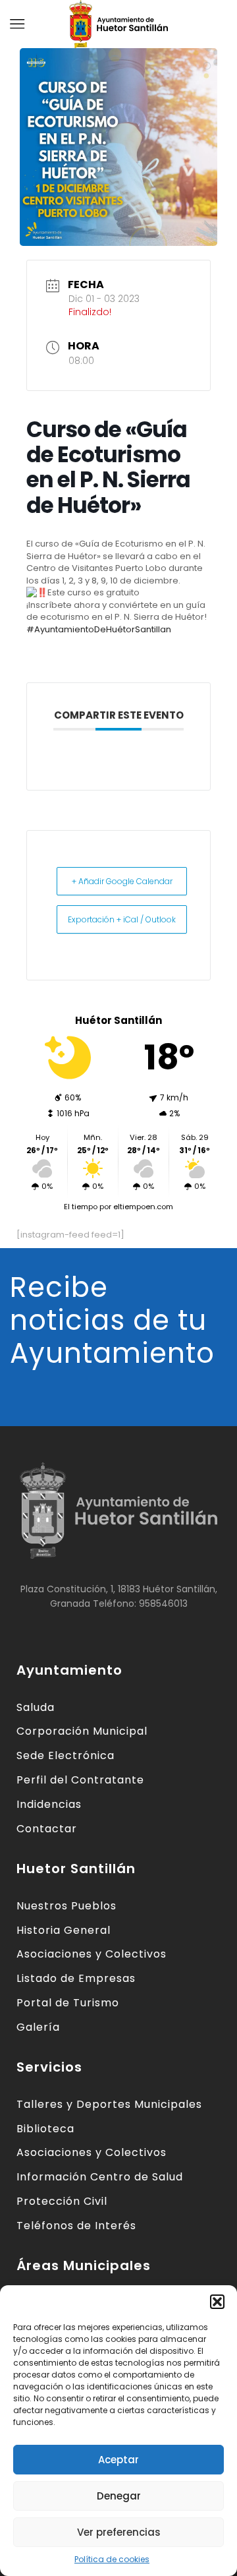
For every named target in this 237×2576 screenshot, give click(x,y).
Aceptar (118, 2460)
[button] (217, 2302)
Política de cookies (112, 2559)
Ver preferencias (119, 2532)
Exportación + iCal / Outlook (122, 919)
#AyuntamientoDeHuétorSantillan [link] (99, 629)
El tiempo (81, 1207)
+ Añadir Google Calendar (122, 881)
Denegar (119, 2496)
